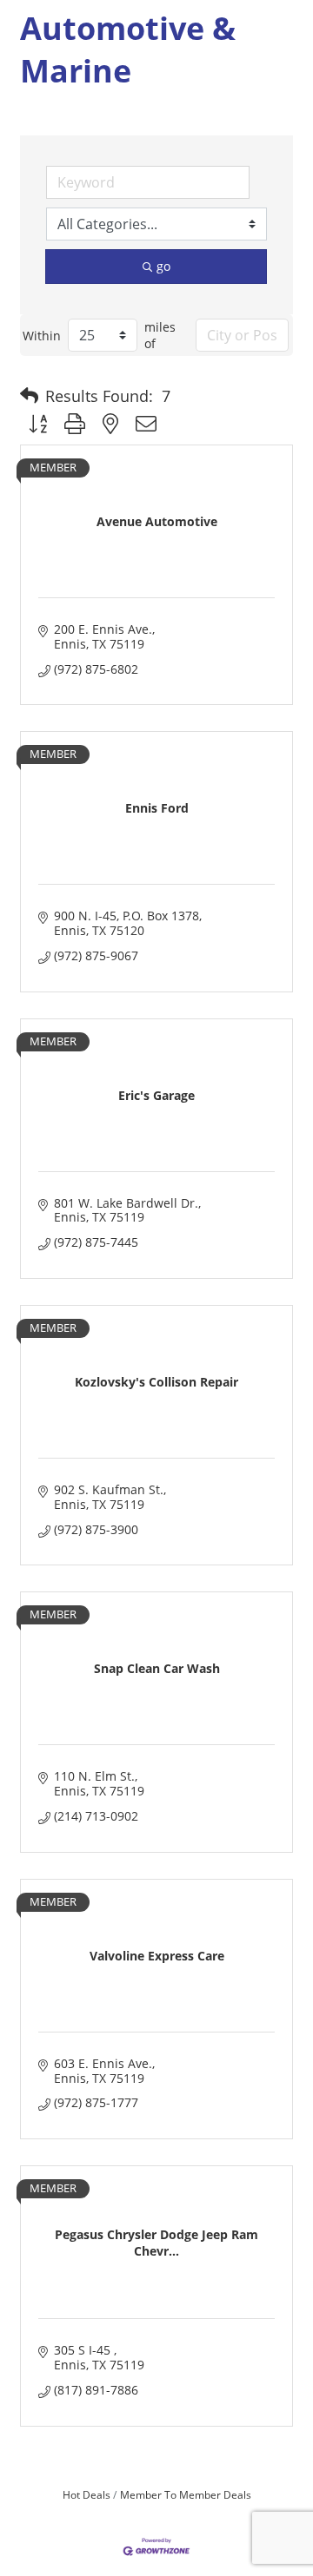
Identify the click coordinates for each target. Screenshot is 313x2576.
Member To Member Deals (186, 2494)
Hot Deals (87, 2494)
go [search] (163, 266)
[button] (29, 396)
